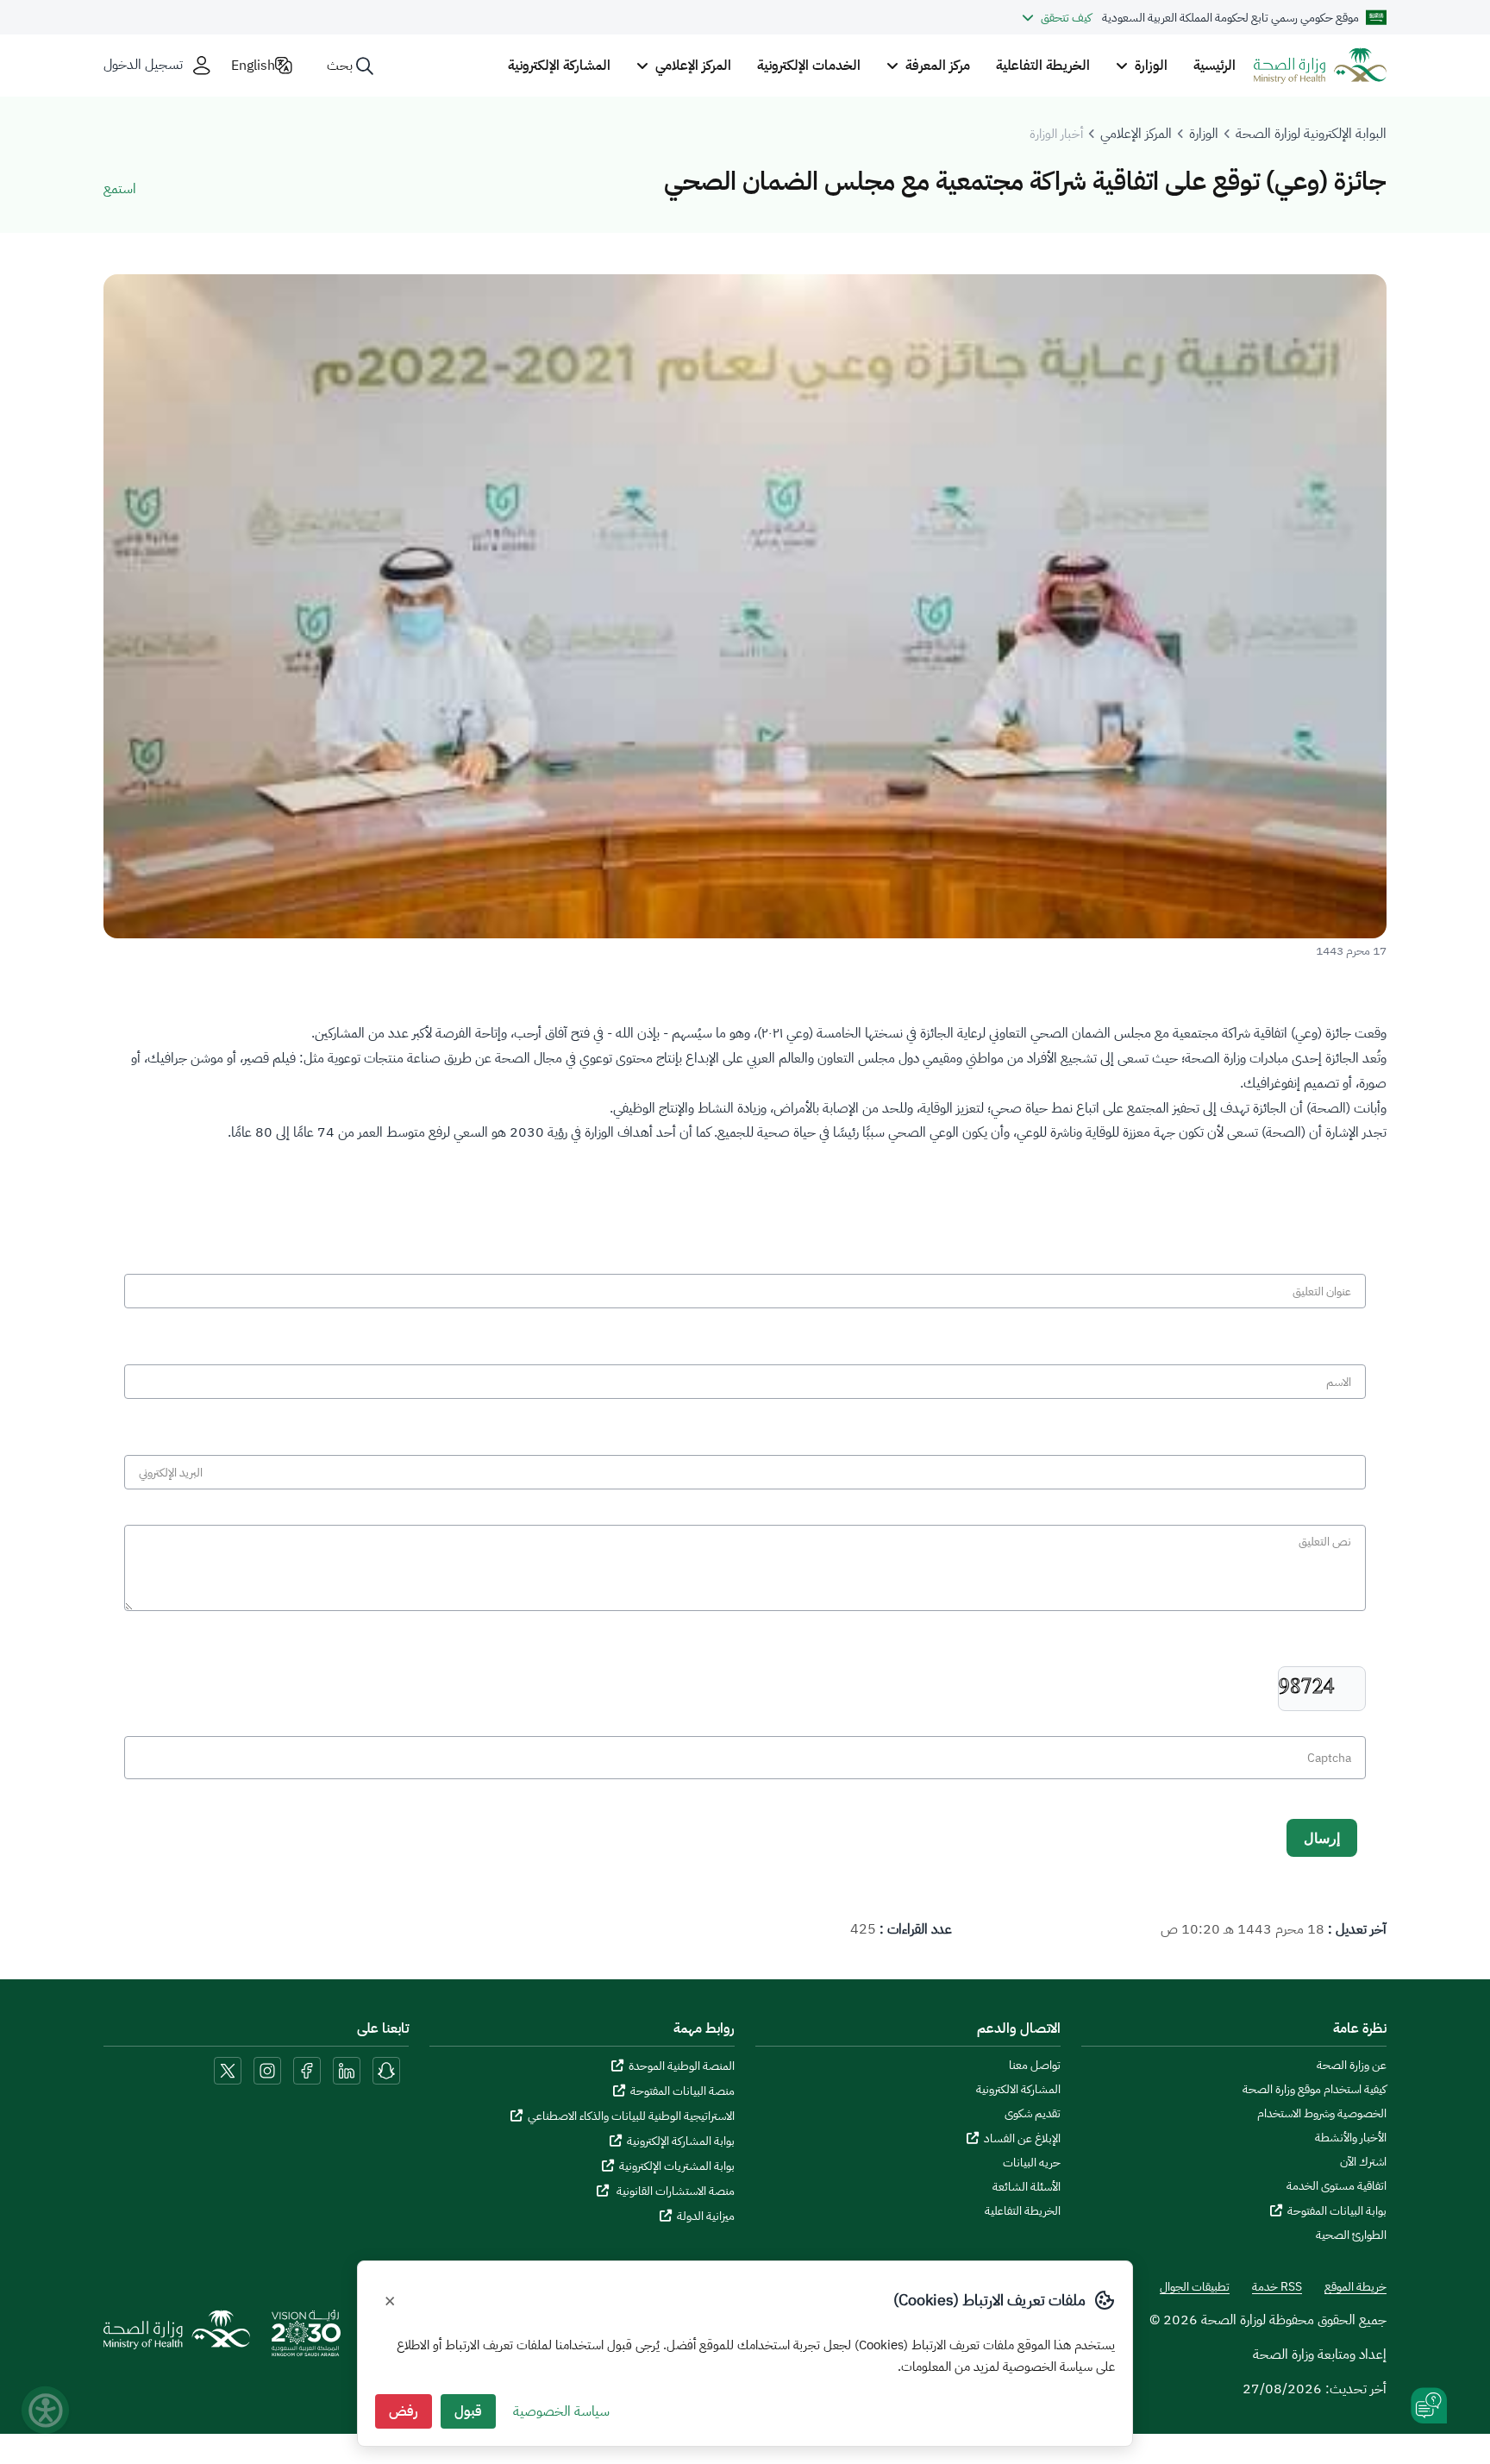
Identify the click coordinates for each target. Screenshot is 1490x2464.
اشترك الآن (1363, 2162)
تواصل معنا (1035, 2066)
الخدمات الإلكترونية (809, 66)
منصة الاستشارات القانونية (674, 2191)
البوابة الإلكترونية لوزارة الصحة (1311, 134)
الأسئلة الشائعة (1027, 2187)
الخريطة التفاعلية (1043, 66)
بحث (340, 66)
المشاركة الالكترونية (1018, 2090)
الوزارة (1204, 134)
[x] (228, 2070)
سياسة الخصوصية (561, 2411)
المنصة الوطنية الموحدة (682, 2066)
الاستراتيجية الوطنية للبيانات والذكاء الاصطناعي (631, 2116)
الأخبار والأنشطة (1351, 2138)
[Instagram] (267, 2070)
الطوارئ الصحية (1351, 2235)
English (253, 66)
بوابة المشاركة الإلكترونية (681, 2141)
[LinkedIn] (345, 2070)
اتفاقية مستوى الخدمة (1337, 2186)
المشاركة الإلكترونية (559, 66)
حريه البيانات (1032, 2163)
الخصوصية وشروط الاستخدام (1322, 2114)
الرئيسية (1215, 66)
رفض (404, 2411)
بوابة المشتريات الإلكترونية (677, 2166)
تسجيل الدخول (143, 65)
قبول (468, 2411)
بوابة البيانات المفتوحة (1337, 2211)
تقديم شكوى (1033, 2114)
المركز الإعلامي (1136, 134)
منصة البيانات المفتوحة (682, 2091)
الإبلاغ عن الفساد (1022, 2138)
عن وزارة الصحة (1352, 2066)
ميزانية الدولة (706, 2216)
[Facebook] (307, 2070)
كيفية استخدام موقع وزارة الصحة (1315, 2090)
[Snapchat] (386, 2070)
